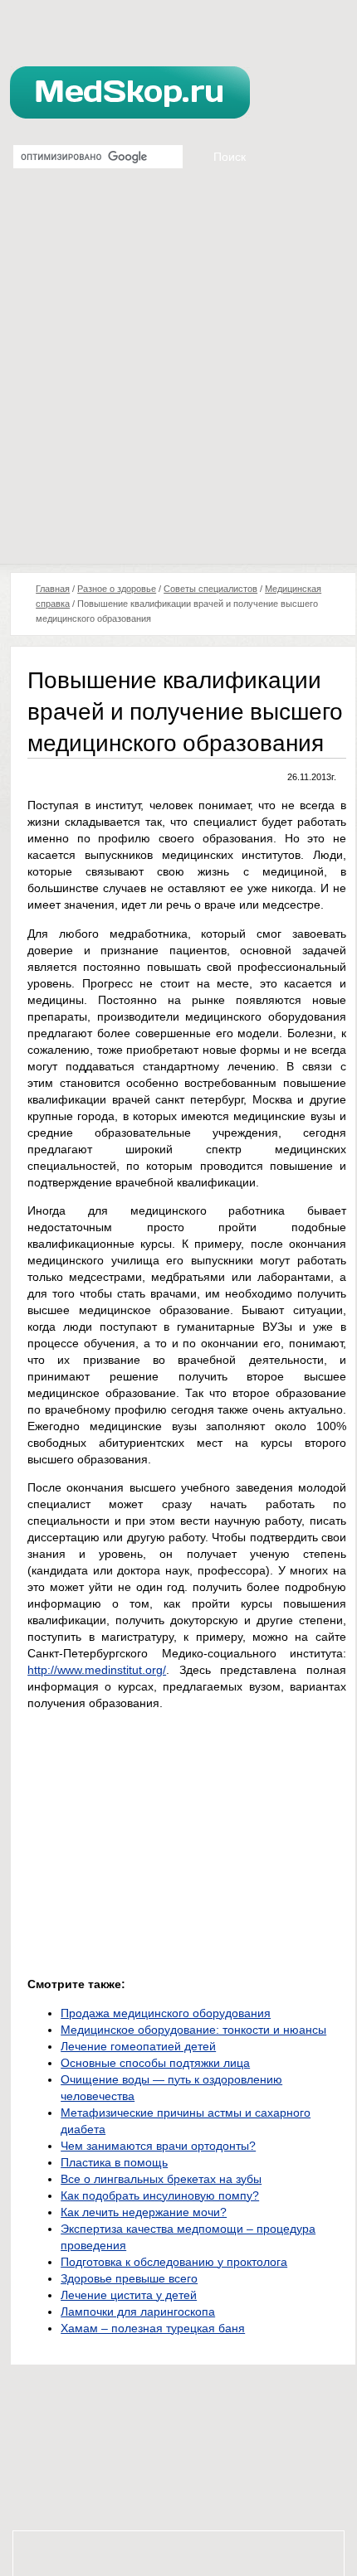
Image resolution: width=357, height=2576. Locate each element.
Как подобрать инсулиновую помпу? (160, 2195)
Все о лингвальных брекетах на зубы (161, 2179)
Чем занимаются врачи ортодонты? (158, 2146)
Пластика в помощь (114, 2162)
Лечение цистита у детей (129, 2295)
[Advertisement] (178, 377)
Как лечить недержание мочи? (144, 2212)
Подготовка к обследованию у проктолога (174, 2262)
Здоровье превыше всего (129, 2278)
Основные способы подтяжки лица (155, 2063)
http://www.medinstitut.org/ (97, 1670)
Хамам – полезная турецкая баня (153, 2328)
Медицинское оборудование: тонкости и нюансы (193, 2030)
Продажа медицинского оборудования (166, 2013)
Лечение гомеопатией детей (138, 2046)
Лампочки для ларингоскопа (138, 2312)
